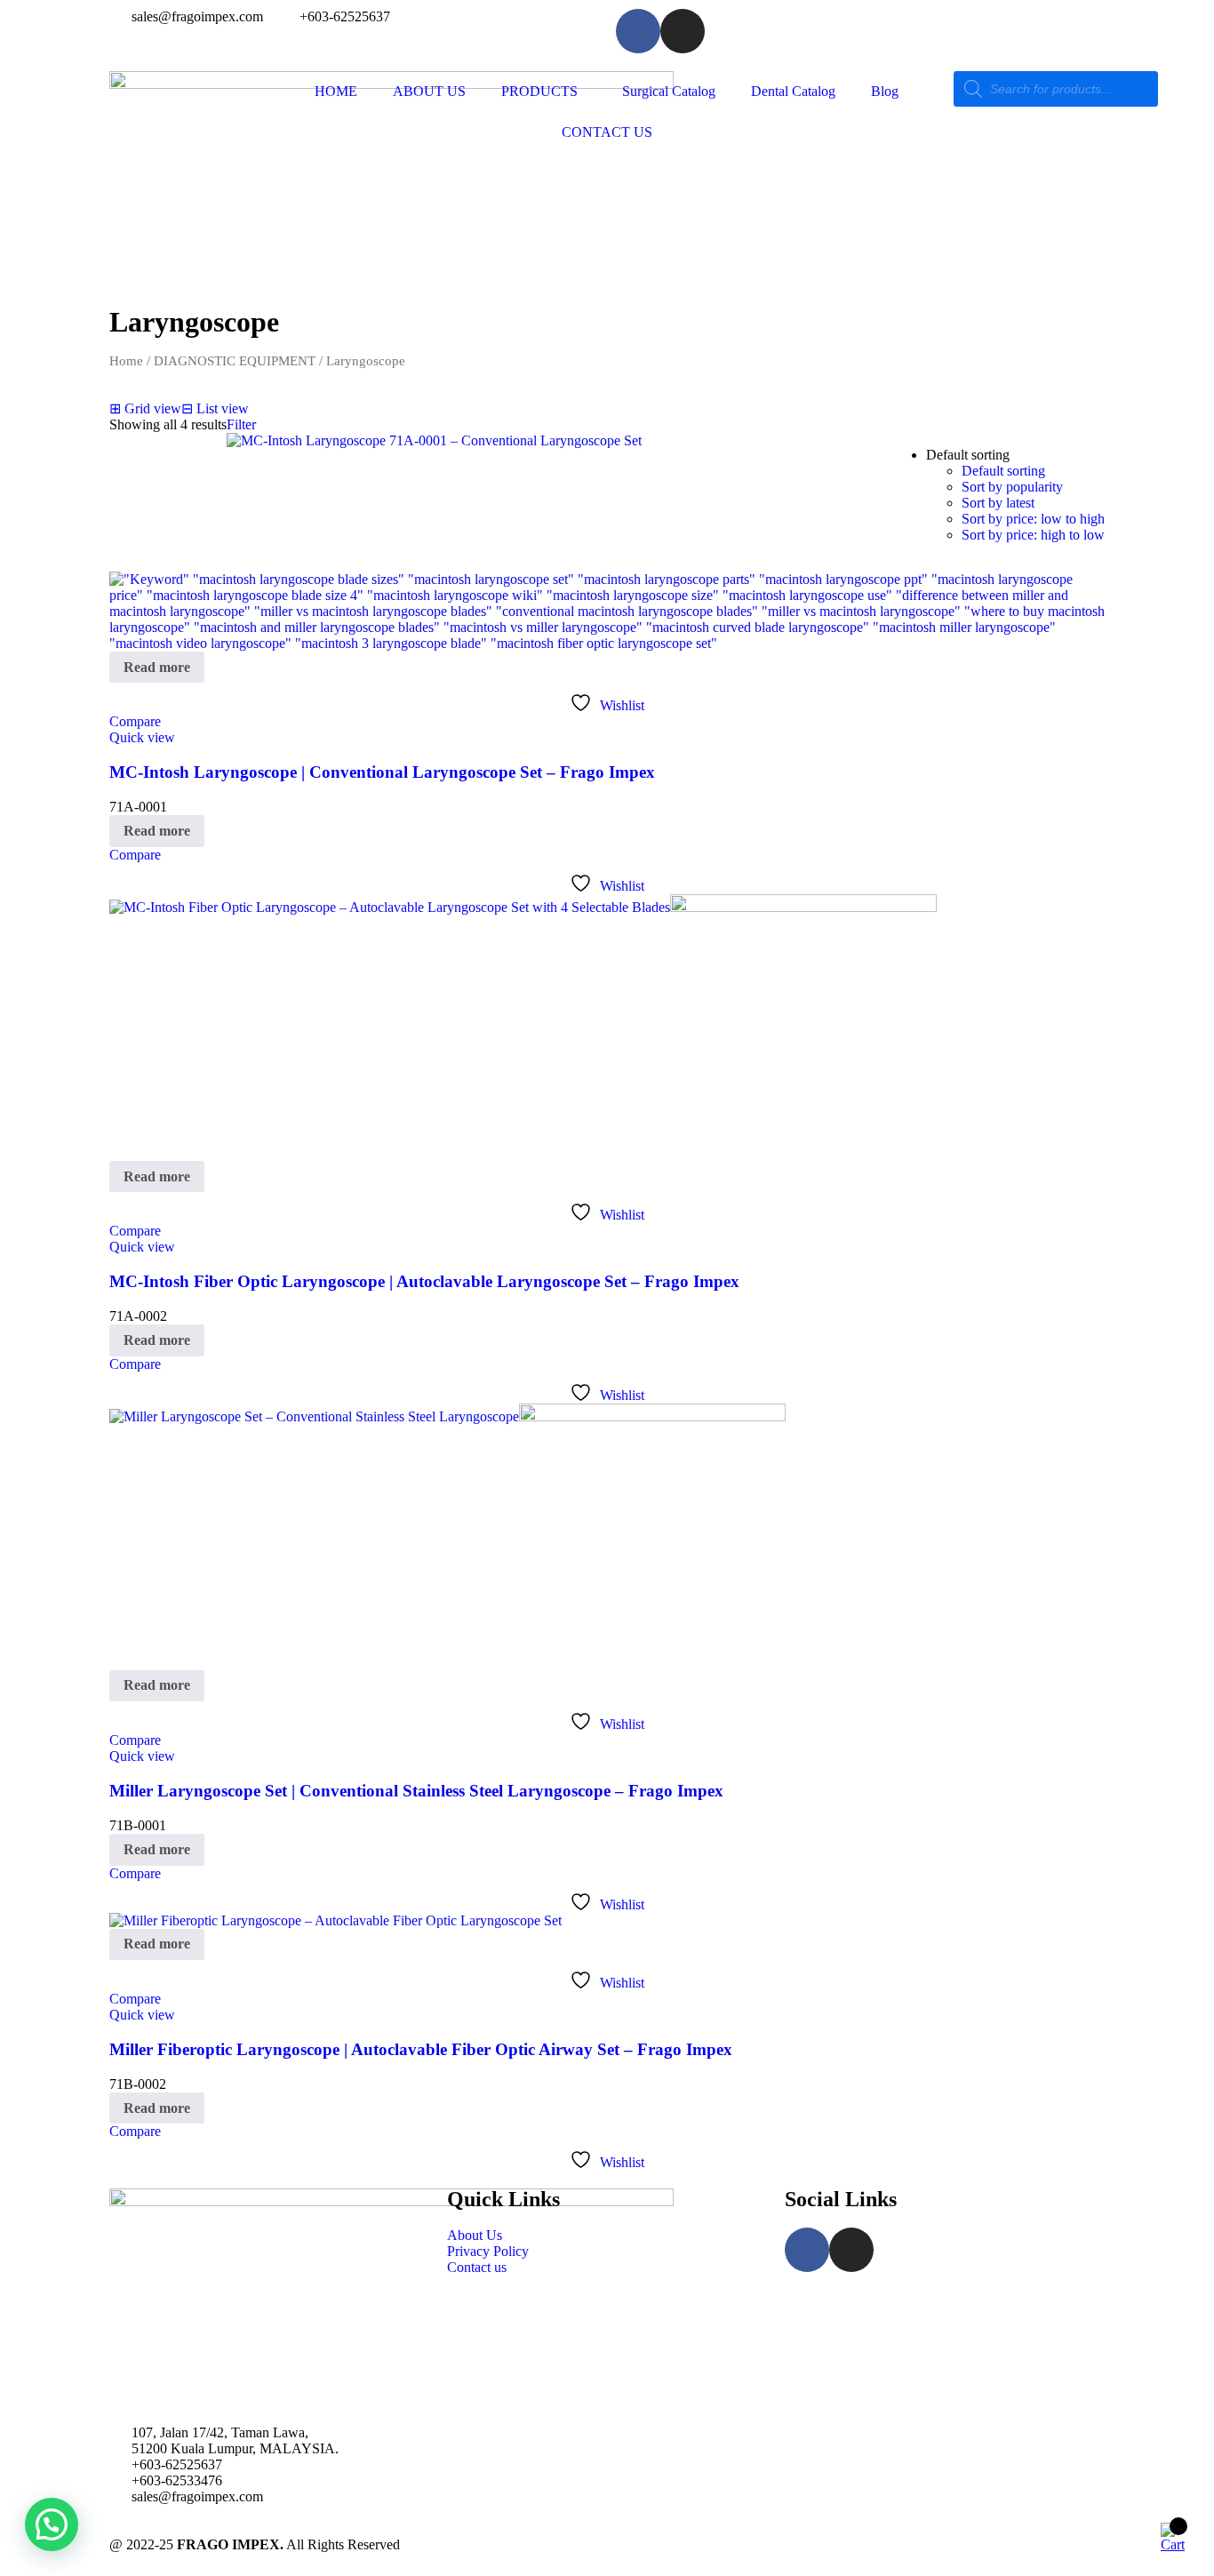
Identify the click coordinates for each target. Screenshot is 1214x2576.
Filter (241, 424)
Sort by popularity (1012, 487)
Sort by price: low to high (1033, 519)
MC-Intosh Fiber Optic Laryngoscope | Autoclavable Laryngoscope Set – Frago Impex (424, 1281)
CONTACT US (607, 132)
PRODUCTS (539, 91)
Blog (885, 91)
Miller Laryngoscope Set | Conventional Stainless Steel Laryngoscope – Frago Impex (416, 1791)
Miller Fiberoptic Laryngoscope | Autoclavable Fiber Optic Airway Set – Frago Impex (421, 2049)
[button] (52, 2524)
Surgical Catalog (669, 91)
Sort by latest (998, 503)
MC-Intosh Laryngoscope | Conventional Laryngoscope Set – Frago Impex (382, 772)
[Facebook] (638, 31)
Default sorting (1003, 471)
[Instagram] (683, 31)
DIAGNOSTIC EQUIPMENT (235, 361)
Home (126, 361)
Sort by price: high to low (1033, 535)
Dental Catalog (793, 91)
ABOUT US (429, 91)
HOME (336, 91)
